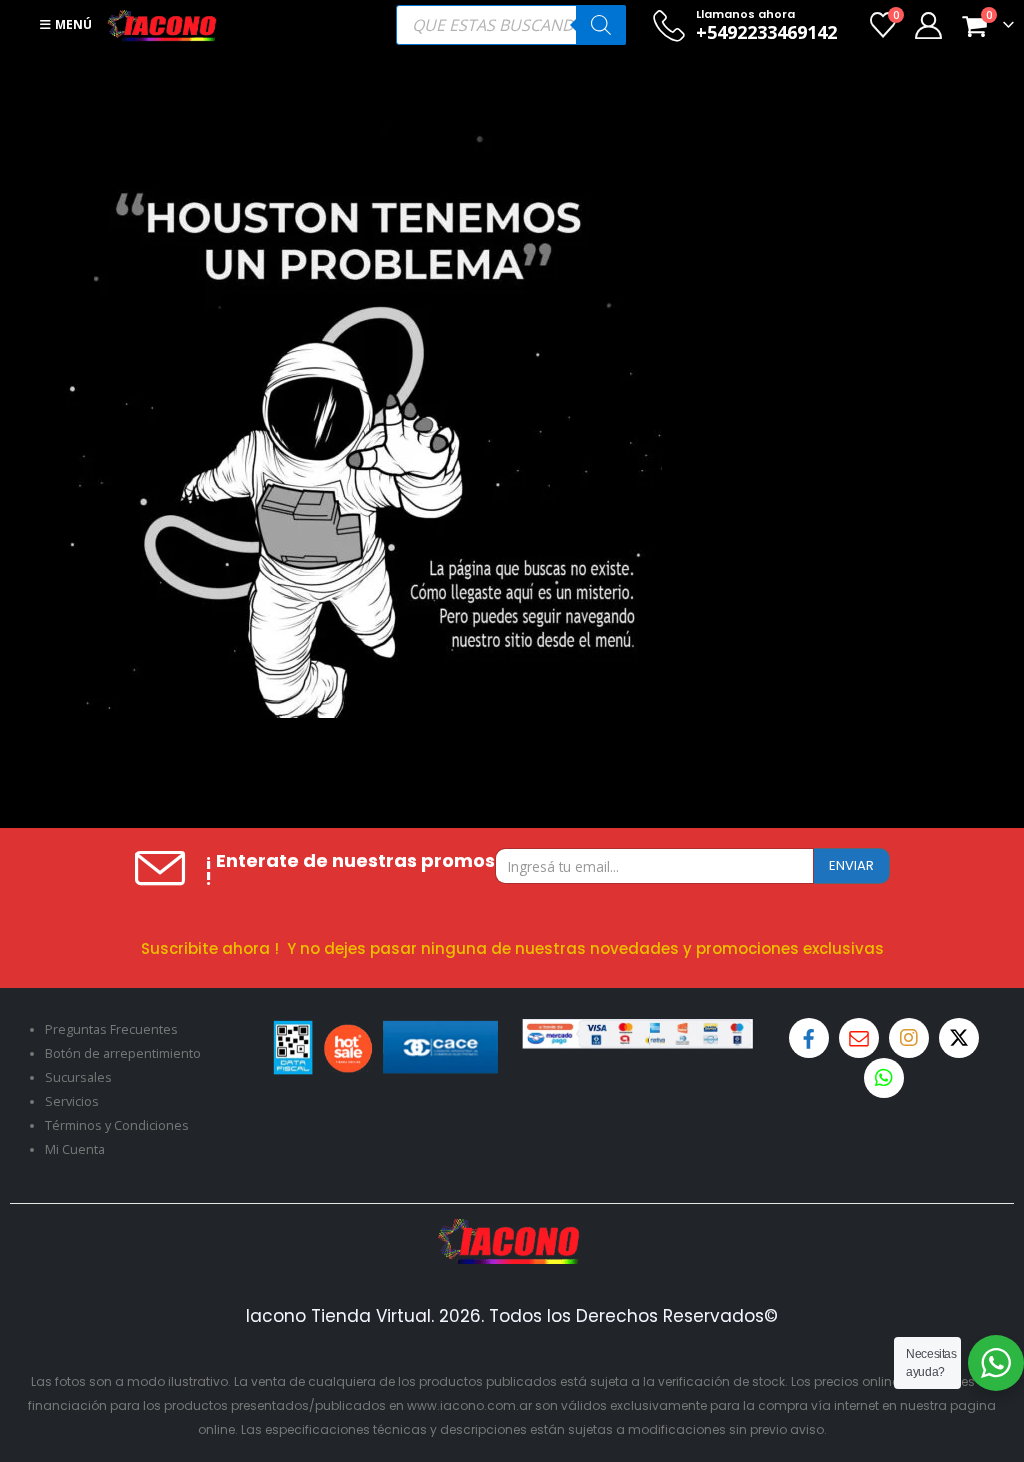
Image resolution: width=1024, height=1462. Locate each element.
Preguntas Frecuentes (111, 1029)
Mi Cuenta (75, 1149)
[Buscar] (601, 25)
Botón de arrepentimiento (123, 1053)
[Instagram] (909, 1038)
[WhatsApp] (884, 1078)
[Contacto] (859, 1038)
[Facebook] (809, 1038)
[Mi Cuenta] (928, 25)
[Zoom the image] (512, 1230)
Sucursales (78, 1077)
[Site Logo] (162, 25)
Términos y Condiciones (117, 1125)
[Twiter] (959, 1038)
